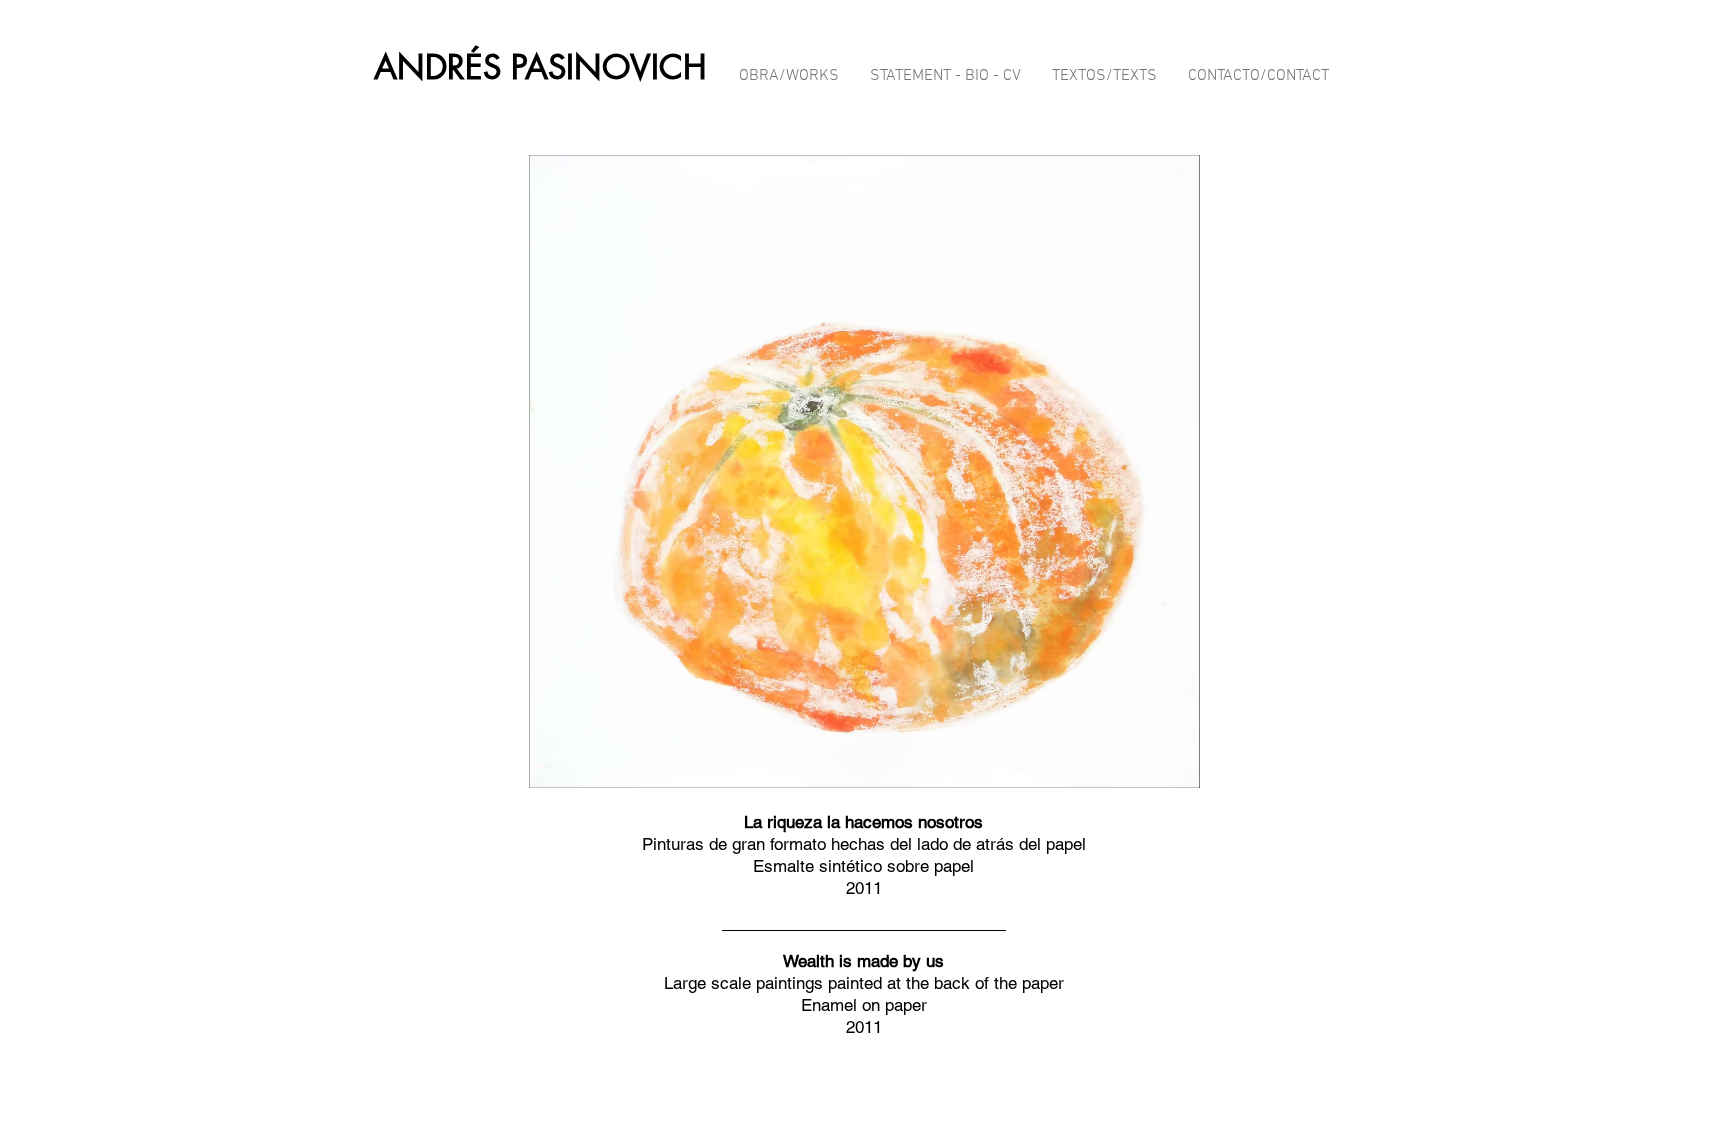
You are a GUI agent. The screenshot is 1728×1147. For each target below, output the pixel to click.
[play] (1312, 770)
